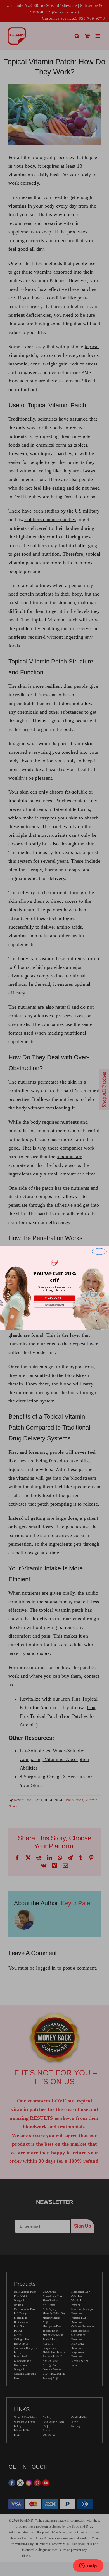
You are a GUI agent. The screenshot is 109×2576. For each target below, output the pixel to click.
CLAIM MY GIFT (54, 1298)
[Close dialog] (99, 1252)
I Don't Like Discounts (55, 1305)
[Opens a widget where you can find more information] (88, 2566)
